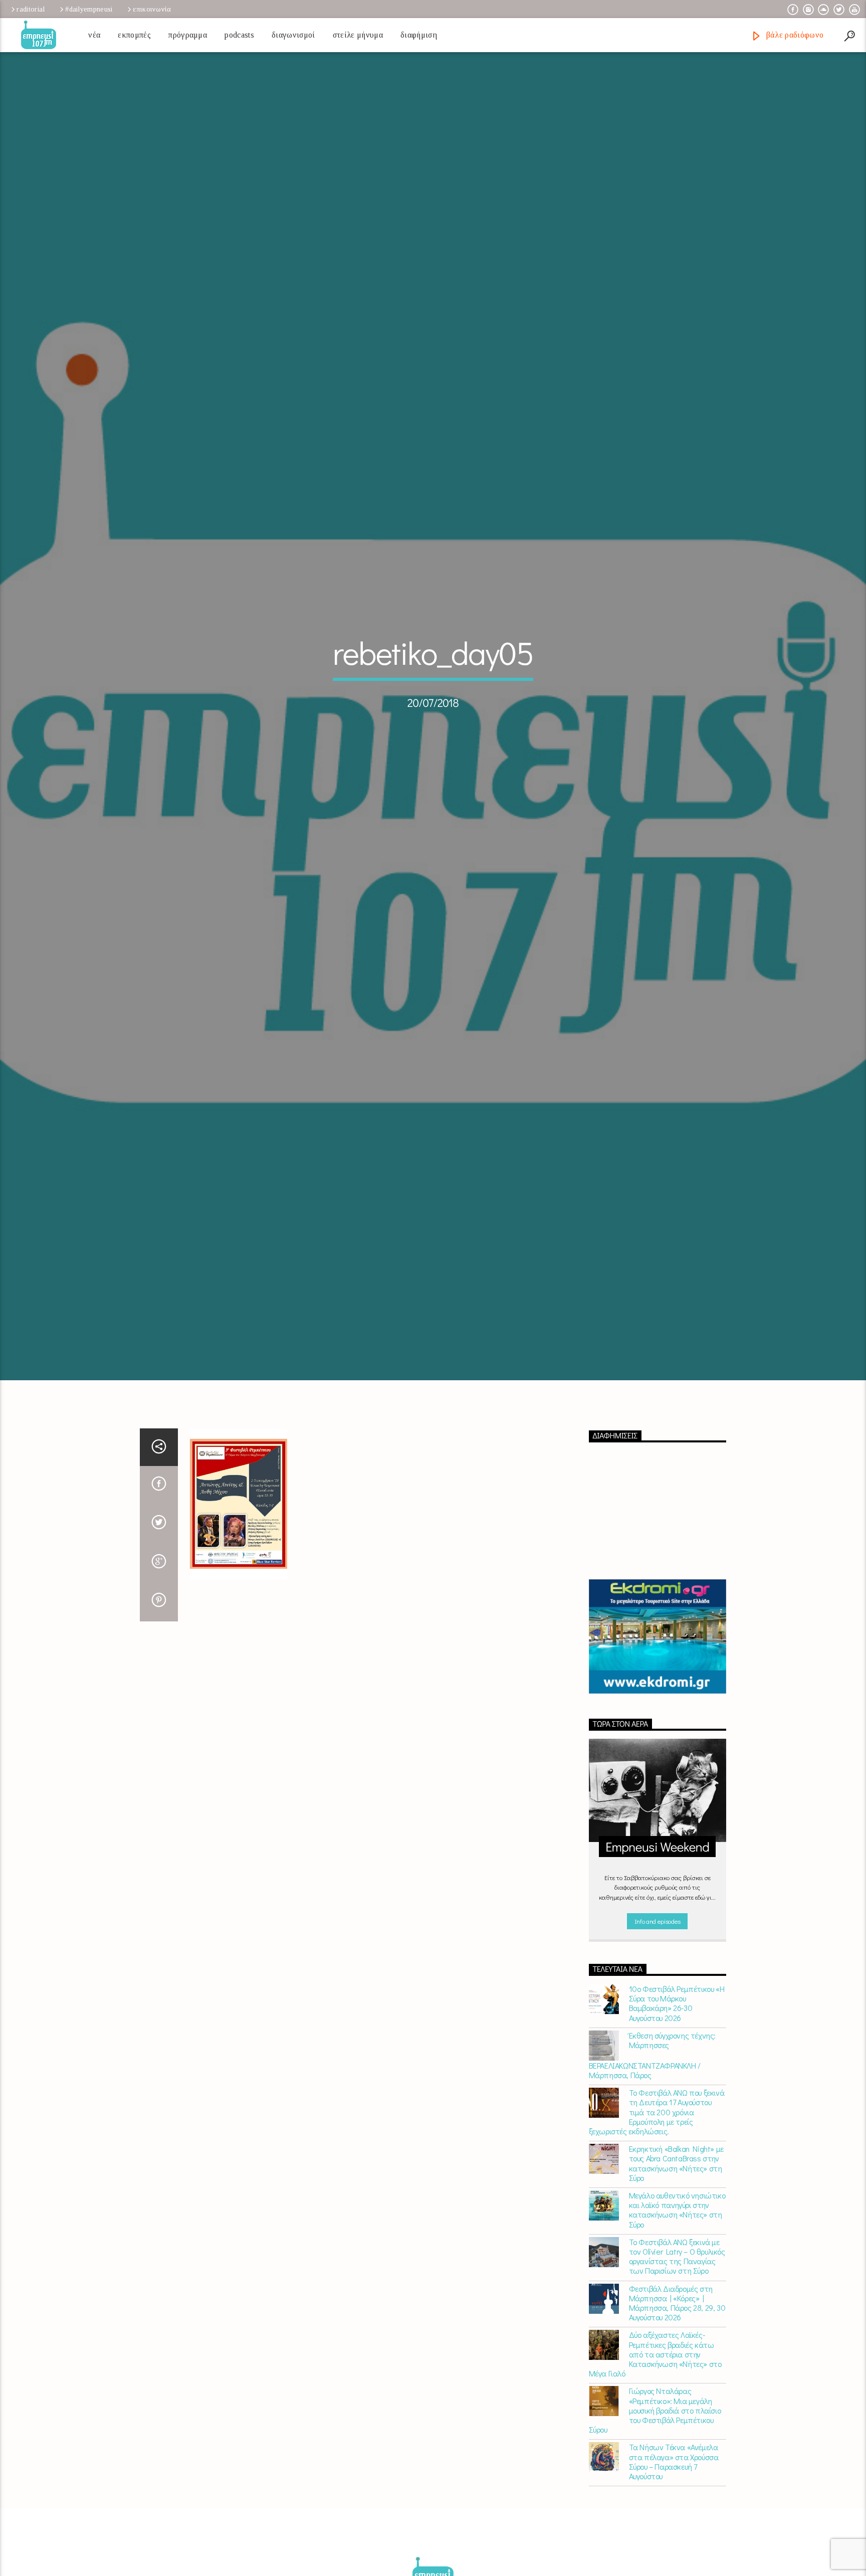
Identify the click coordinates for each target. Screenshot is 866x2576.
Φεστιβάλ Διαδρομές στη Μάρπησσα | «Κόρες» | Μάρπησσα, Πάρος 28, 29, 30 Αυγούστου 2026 (677, 2395)
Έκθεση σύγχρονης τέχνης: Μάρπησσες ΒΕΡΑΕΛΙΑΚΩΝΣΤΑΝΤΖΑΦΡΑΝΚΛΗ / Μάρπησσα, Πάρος (652, 2147)
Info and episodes (658, 2013)
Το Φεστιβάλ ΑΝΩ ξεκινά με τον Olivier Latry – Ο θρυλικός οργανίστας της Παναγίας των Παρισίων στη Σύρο (677, 2349)
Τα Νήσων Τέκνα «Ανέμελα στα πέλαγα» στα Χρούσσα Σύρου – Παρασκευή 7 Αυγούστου (674, 2554)
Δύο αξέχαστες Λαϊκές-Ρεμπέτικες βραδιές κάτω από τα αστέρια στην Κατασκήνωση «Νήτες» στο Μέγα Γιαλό (655, 2447)
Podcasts (239, 35)
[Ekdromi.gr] (658, 1729)
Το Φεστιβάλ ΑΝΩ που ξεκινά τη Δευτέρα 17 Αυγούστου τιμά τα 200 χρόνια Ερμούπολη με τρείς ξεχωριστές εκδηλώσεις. (657, 2204)
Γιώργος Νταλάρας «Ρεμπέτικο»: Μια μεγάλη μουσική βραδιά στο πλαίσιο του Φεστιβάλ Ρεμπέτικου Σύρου (655, 2503)
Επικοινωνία (152, 9)
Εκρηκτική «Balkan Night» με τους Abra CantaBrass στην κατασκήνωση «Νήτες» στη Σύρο (676, 2256)
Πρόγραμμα (188, 35)
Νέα (94, 35)
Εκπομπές (134, 35)
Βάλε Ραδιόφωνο (794, 35)
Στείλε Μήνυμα (358, 35)
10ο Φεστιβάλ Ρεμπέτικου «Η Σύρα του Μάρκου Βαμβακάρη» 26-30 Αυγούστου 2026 (677, 2095)
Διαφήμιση (419, 35)
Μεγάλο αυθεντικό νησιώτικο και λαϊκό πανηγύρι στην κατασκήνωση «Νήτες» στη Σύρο (677, 2302)
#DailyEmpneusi (89, 9)
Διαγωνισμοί (293, 35)
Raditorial (31, 9)
